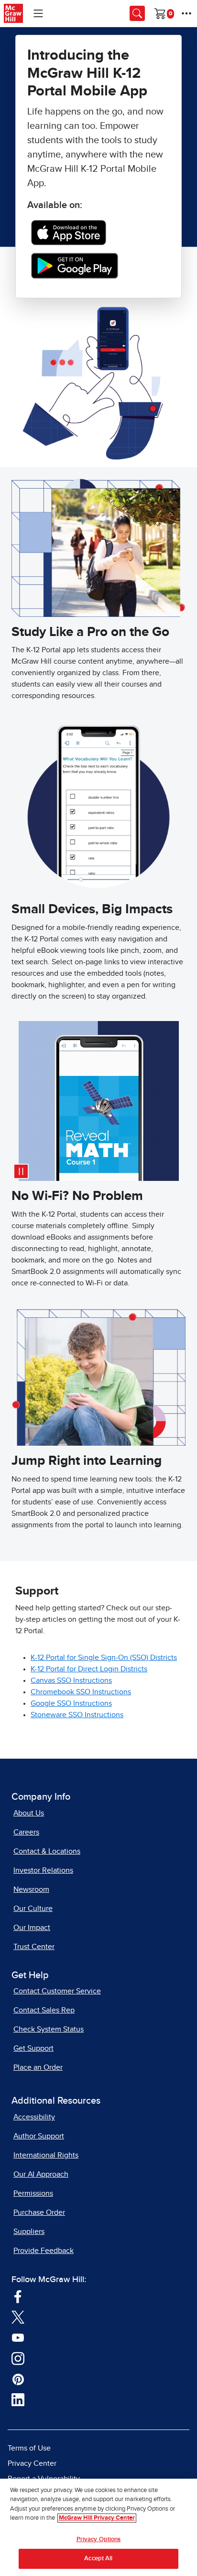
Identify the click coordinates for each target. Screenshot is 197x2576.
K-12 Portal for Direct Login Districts (89, 1669)
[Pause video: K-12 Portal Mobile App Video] (21, 1171)
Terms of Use (29, 2448)
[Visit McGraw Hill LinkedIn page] (18, 2399)
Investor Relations (43, 1870)
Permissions (33, 2193)
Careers (26, 1832)
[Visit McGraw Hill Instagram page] (18, 2358)
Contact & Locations (47, 1851)
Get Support (33, 2048)
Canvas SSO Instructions (71, 1680)
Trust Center (34, 1947)
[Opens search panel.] (137, 13)
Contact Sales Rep (44, 2010)
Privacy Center (32, 2463)
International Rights (46, 2155)
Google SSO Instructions (71, 1703)
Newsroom (31, 1889)
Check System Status (49, 2029)
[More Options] (186, 13)
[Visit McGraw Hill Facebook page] (18, 2296)
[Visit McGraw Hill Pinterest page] (18, 2379)
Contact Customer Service (57, 1991)
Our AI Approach (41, 2174)
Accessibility (34, 2117)
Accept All (98, 2559)
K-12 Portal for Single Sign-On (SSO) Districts (104, 1658)
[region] (98, 2527)
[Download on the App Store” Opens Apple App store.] (69, 232)
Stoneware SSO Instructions (77, 1715)
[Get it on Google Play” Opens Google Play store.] (75, 265)
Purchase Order (39, 2212)
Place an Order (38, 2067)
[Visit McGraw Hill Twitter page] (18, 2317)
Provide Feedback (44, 2251)
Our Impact (32, 1928)
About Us (29, 1813)
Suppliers (29, 2232)
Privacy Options (99, 2539)
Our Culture (33, 1909)
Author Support (39, 2136)
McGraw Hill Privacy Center (97, 2518)
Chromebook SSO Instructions (81, 1692)
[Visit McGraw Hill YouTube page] (18, 2337)
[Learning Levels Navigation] (38, 13)
